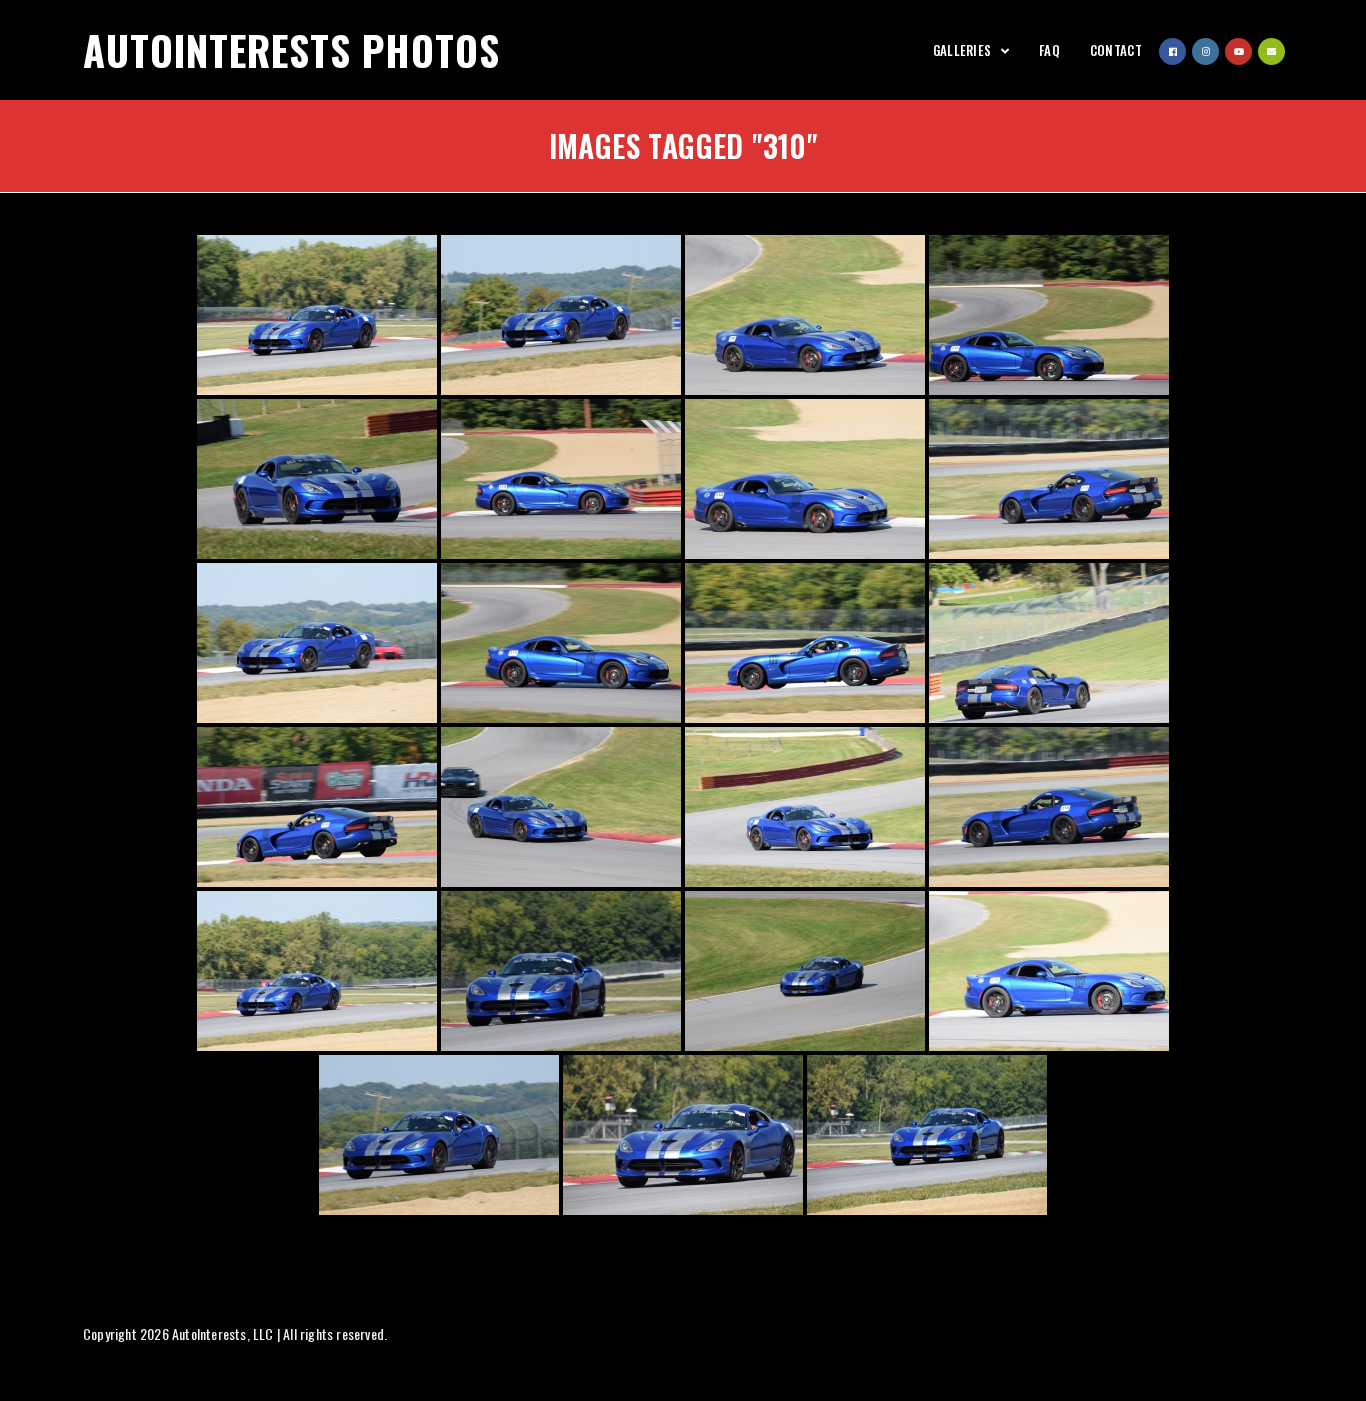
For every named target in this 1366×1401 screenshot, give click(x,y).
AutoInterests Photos (291, 50)
